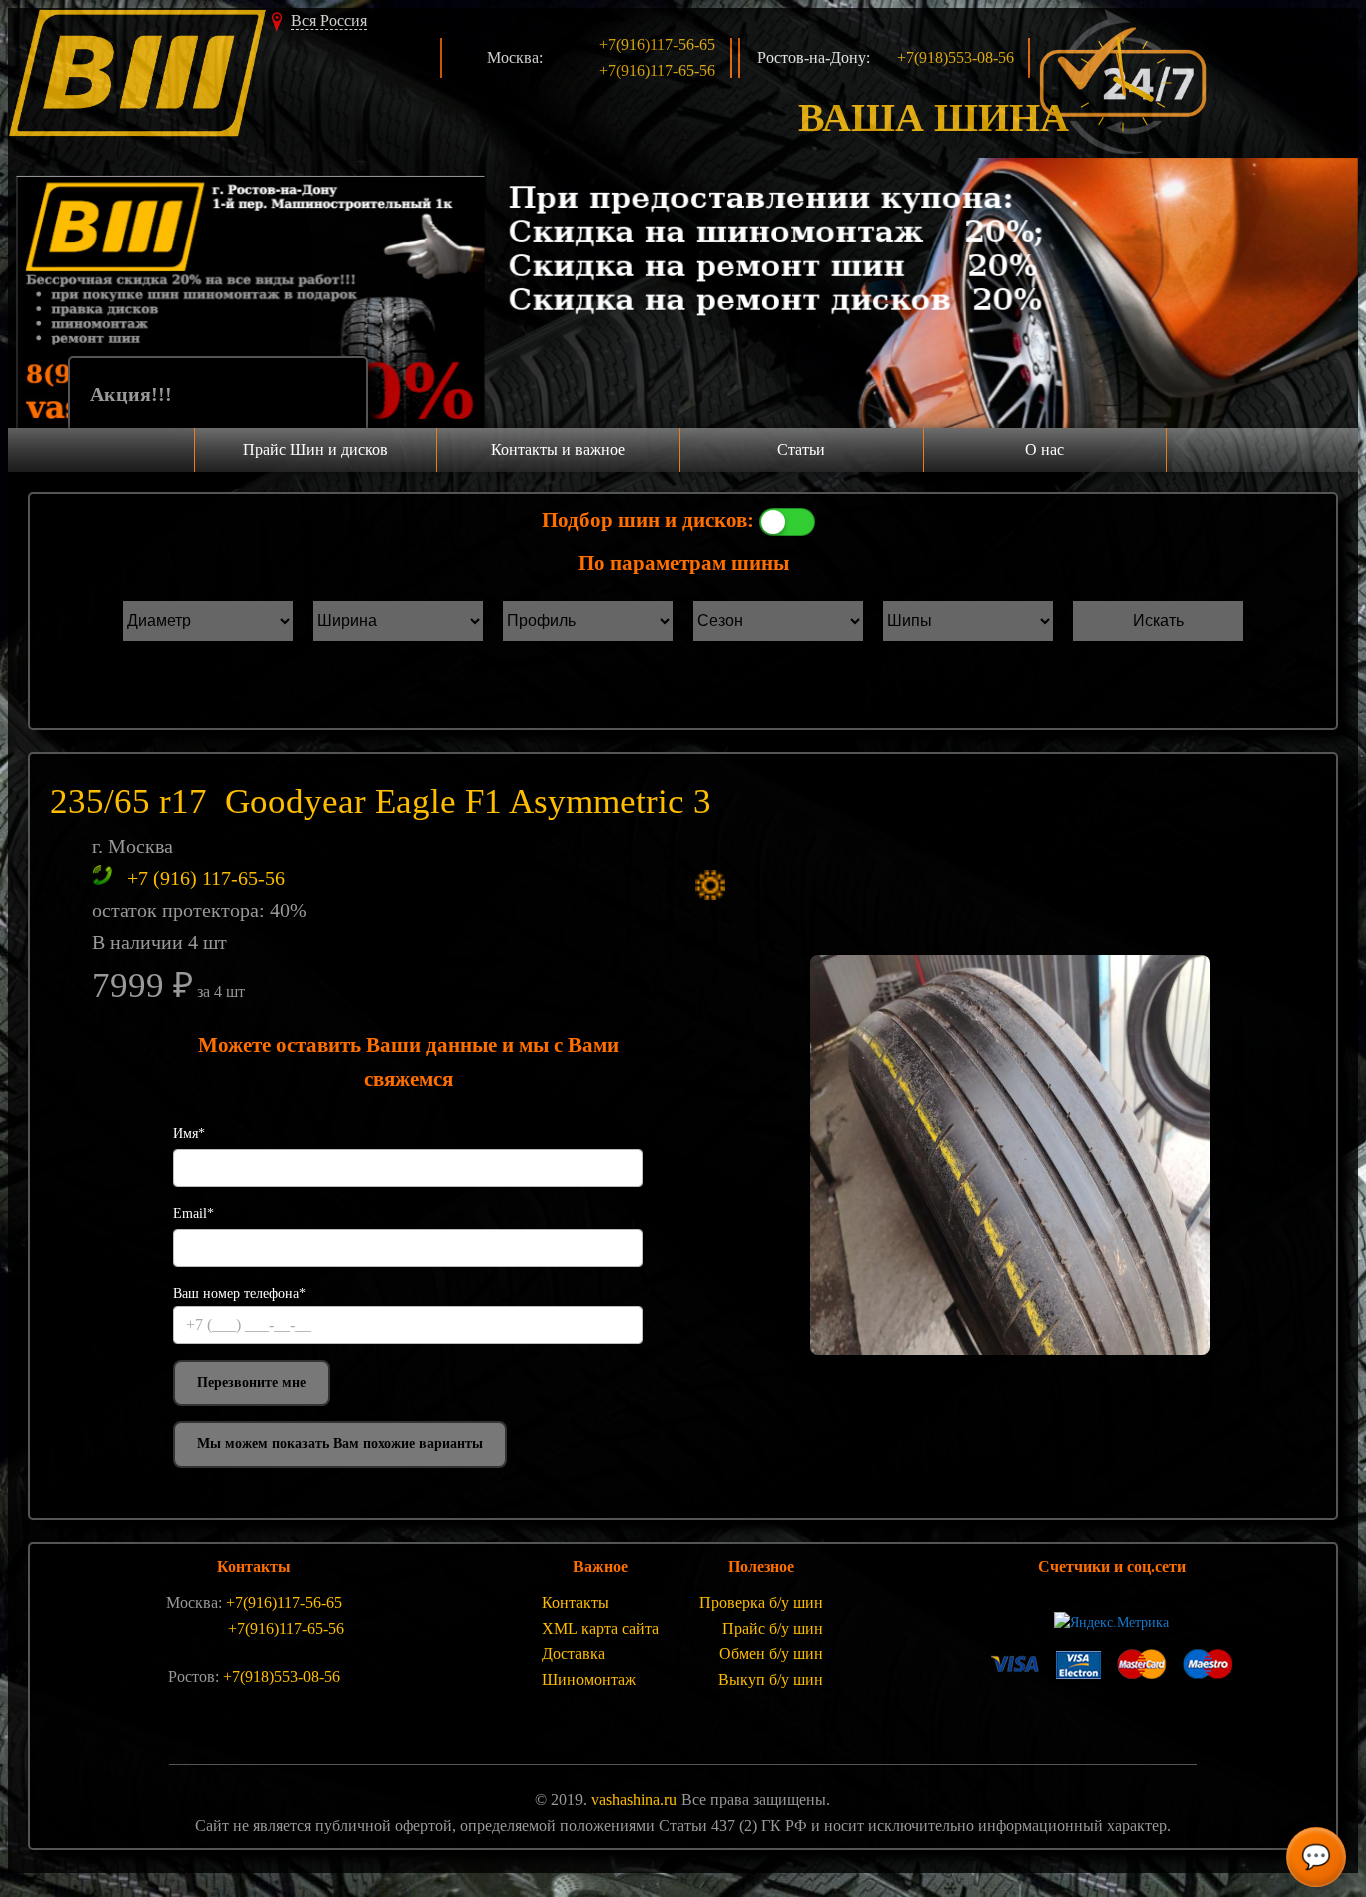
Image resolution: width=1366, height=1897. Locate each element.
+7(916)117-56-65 (657, 44)
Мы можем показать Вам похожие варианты (340, 1443)
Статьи (801, 449)
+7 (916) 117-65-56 (206, 878)
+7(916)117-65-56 (657, 70)
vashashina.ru (634, 1799)
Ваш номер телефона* (239, 1293)
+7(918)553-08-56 (955, 57)
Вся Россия (329, 20)
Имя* (189, 1133)
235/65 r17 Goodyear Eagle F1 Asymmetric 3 (380, 801)
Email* (193, 1213)
